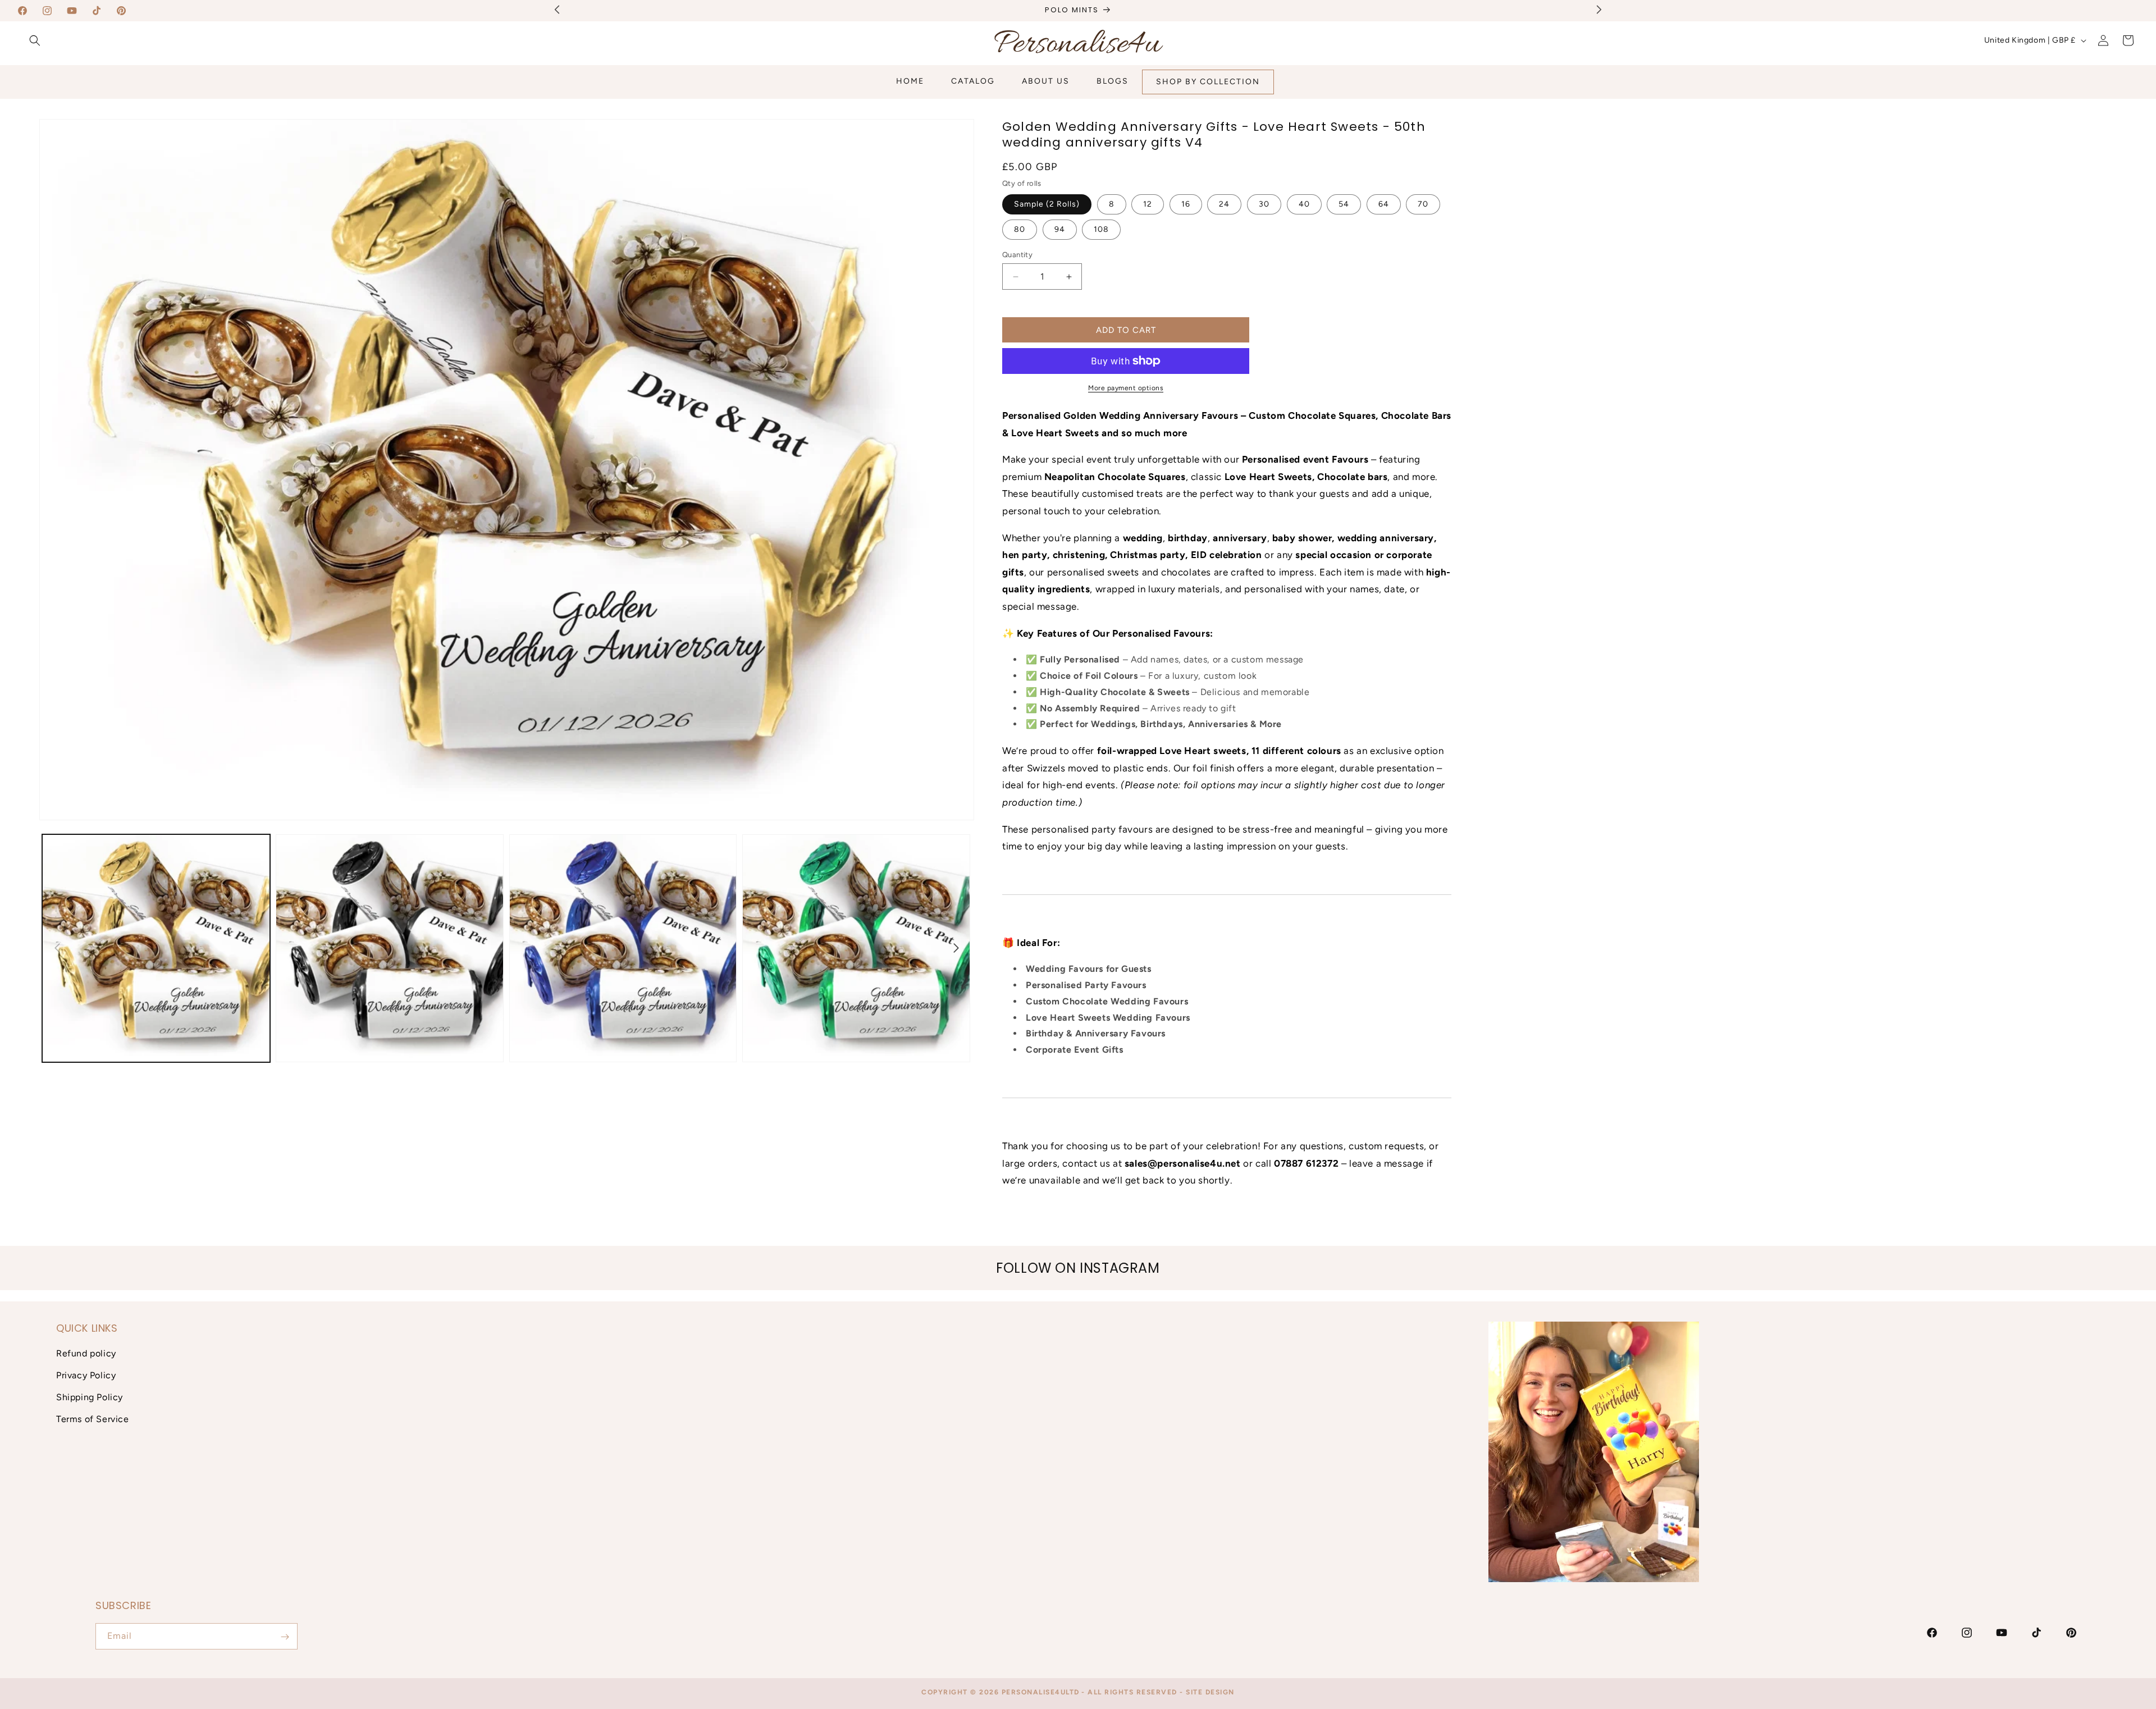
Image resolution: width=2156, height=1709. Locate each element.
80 (1020, 229)
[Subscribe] (285, 1637)
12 (1148, 204)
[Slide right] (956, 948)
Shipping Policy (90, 1397)
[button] (35, 40)
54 (1344, 204)
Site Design (1210, 1692)
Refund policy (86, 1354)
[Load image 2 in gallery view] (390, 948)
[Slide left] (57, 948)
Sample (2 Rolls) (1047, 204)
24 (1224, 204)
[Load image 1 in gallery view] (156, 948)
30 (1264, 204)
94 (1060, 229)
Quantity (1017, 255)
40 (1304, 204)
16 (1186, 204)
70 (1423, 204)
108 (1101, 229)
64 (1384, 204)
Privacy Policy (86, 1375)
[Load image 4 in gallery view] (856, 948)
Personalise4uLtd (1041, 1692)
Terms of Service (93, 1419)
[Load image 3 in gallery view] (623, 948)
